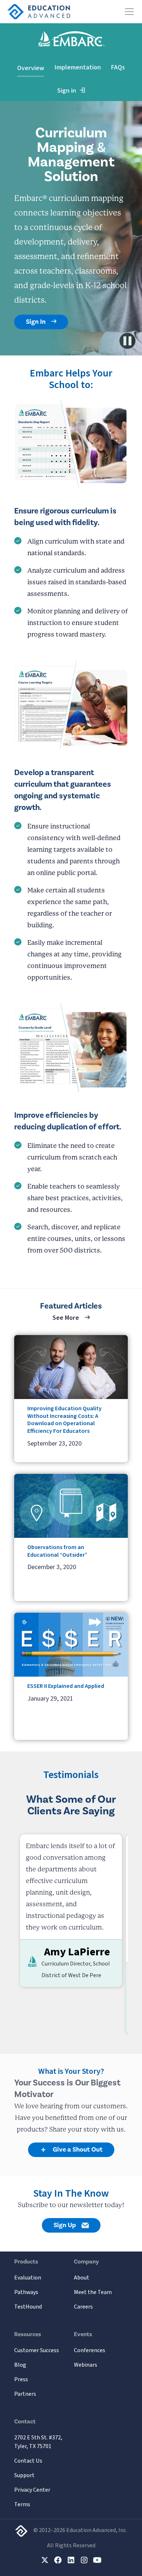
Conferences (90, 2350)
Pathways (26, 2292)
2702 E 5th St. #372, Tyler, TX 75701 (38, 2442)
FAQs (118, 67)
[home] (39, 12)
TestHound (28, 2307)
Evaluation (28, 2278)
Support (24, 2475)
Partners (25, 2394)
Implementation (78, 67)
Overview (31, 68)
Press (21, 2379)
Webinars (86, 2365)
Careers (83, 2307)
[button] (128, 12)
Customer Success (37, 2350)
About (82, 2278)
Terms (22, 2504)
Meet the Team (93, 2292)
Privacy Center (32, 2490)
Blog (20, 2365)
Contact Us (28, 2461)
